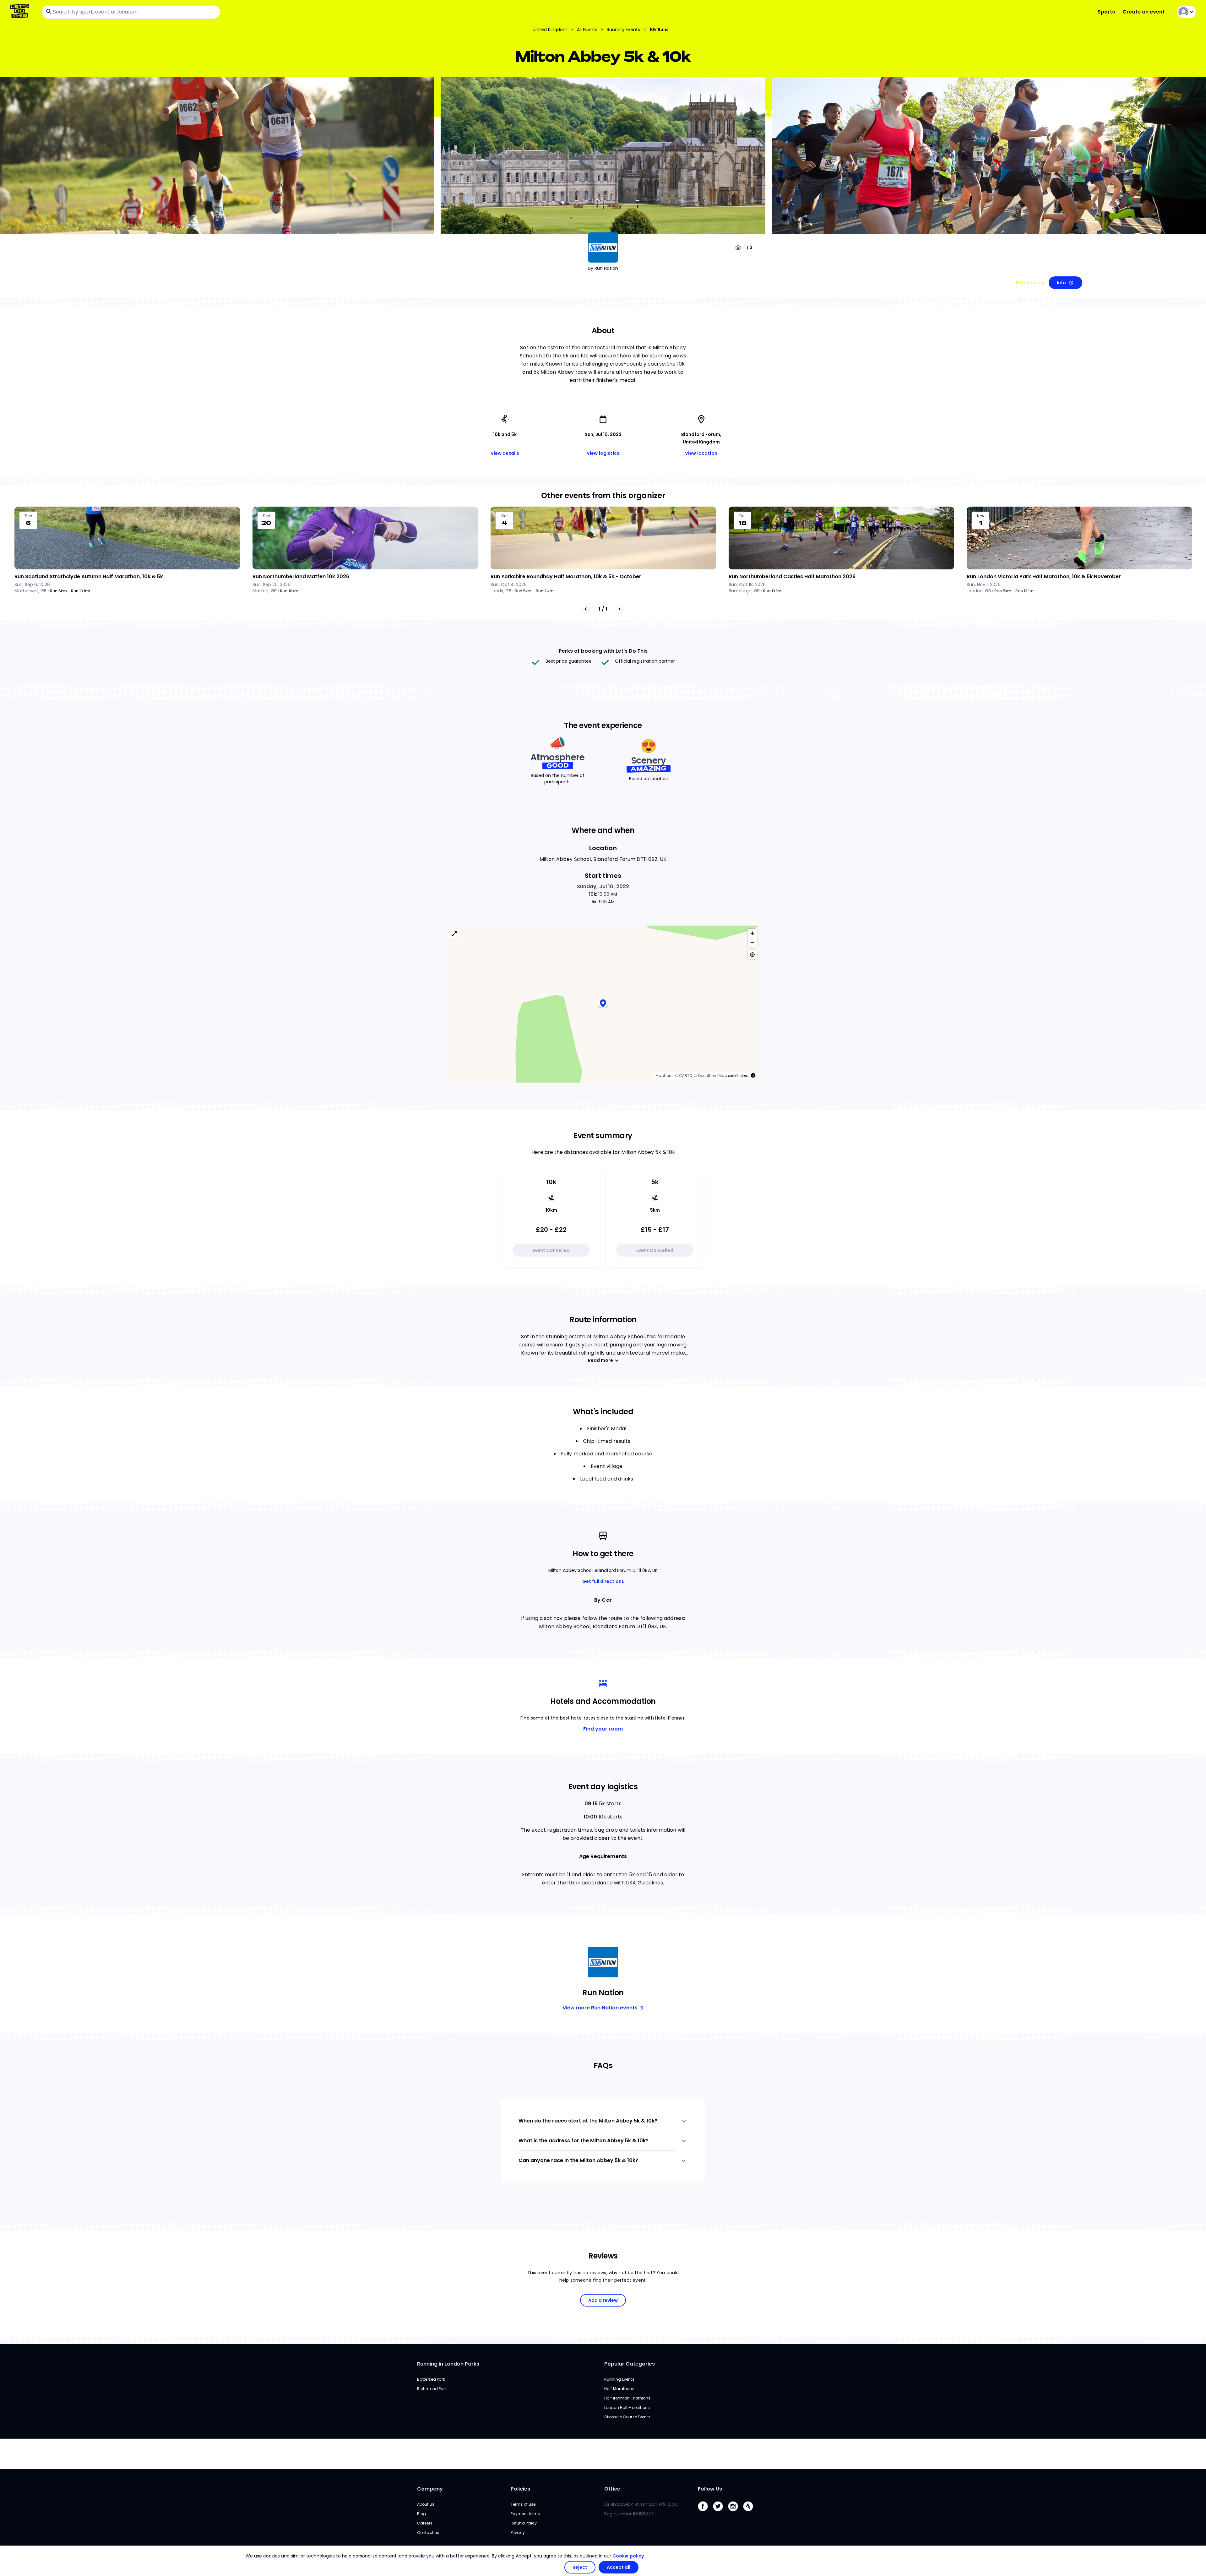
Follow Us (710, 2489)
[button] (603, 1004)
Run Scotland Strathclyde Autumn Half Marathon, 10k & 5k (89, 576)
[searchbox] (131, 12)
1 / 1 (603, 609)
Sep (28, 516)
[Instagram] (736, 2513)
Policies (520, 2489)
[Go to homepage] (21, 12)
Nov (981, 516)
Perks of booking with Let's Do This (603, 651)
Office (612, 2489)
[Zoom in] (752, 933)
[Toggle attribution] (753, 1075)
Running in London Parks (448, 2364)
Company (430, 2489)
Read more (600, 1360)
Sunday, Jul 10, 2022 (603, 886)
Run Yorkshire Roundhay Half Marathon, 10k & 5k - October (566, 576)
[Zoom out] (752, 942)
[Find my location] (752, 955)
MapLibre (664, 1076)
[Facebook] (705, 2513)
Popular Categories (630, 2364)
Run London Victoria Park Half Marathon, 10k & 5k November (1044, 576)
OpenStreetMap (712, 1076)
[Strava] (751, 2513)
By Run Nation (603, 268)
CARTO (686, 1076)
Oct (505, 516)
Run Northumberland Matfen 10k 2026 (301, 576)
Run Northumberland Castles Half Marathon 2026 (792, 576)
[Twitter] (720, 2513)
